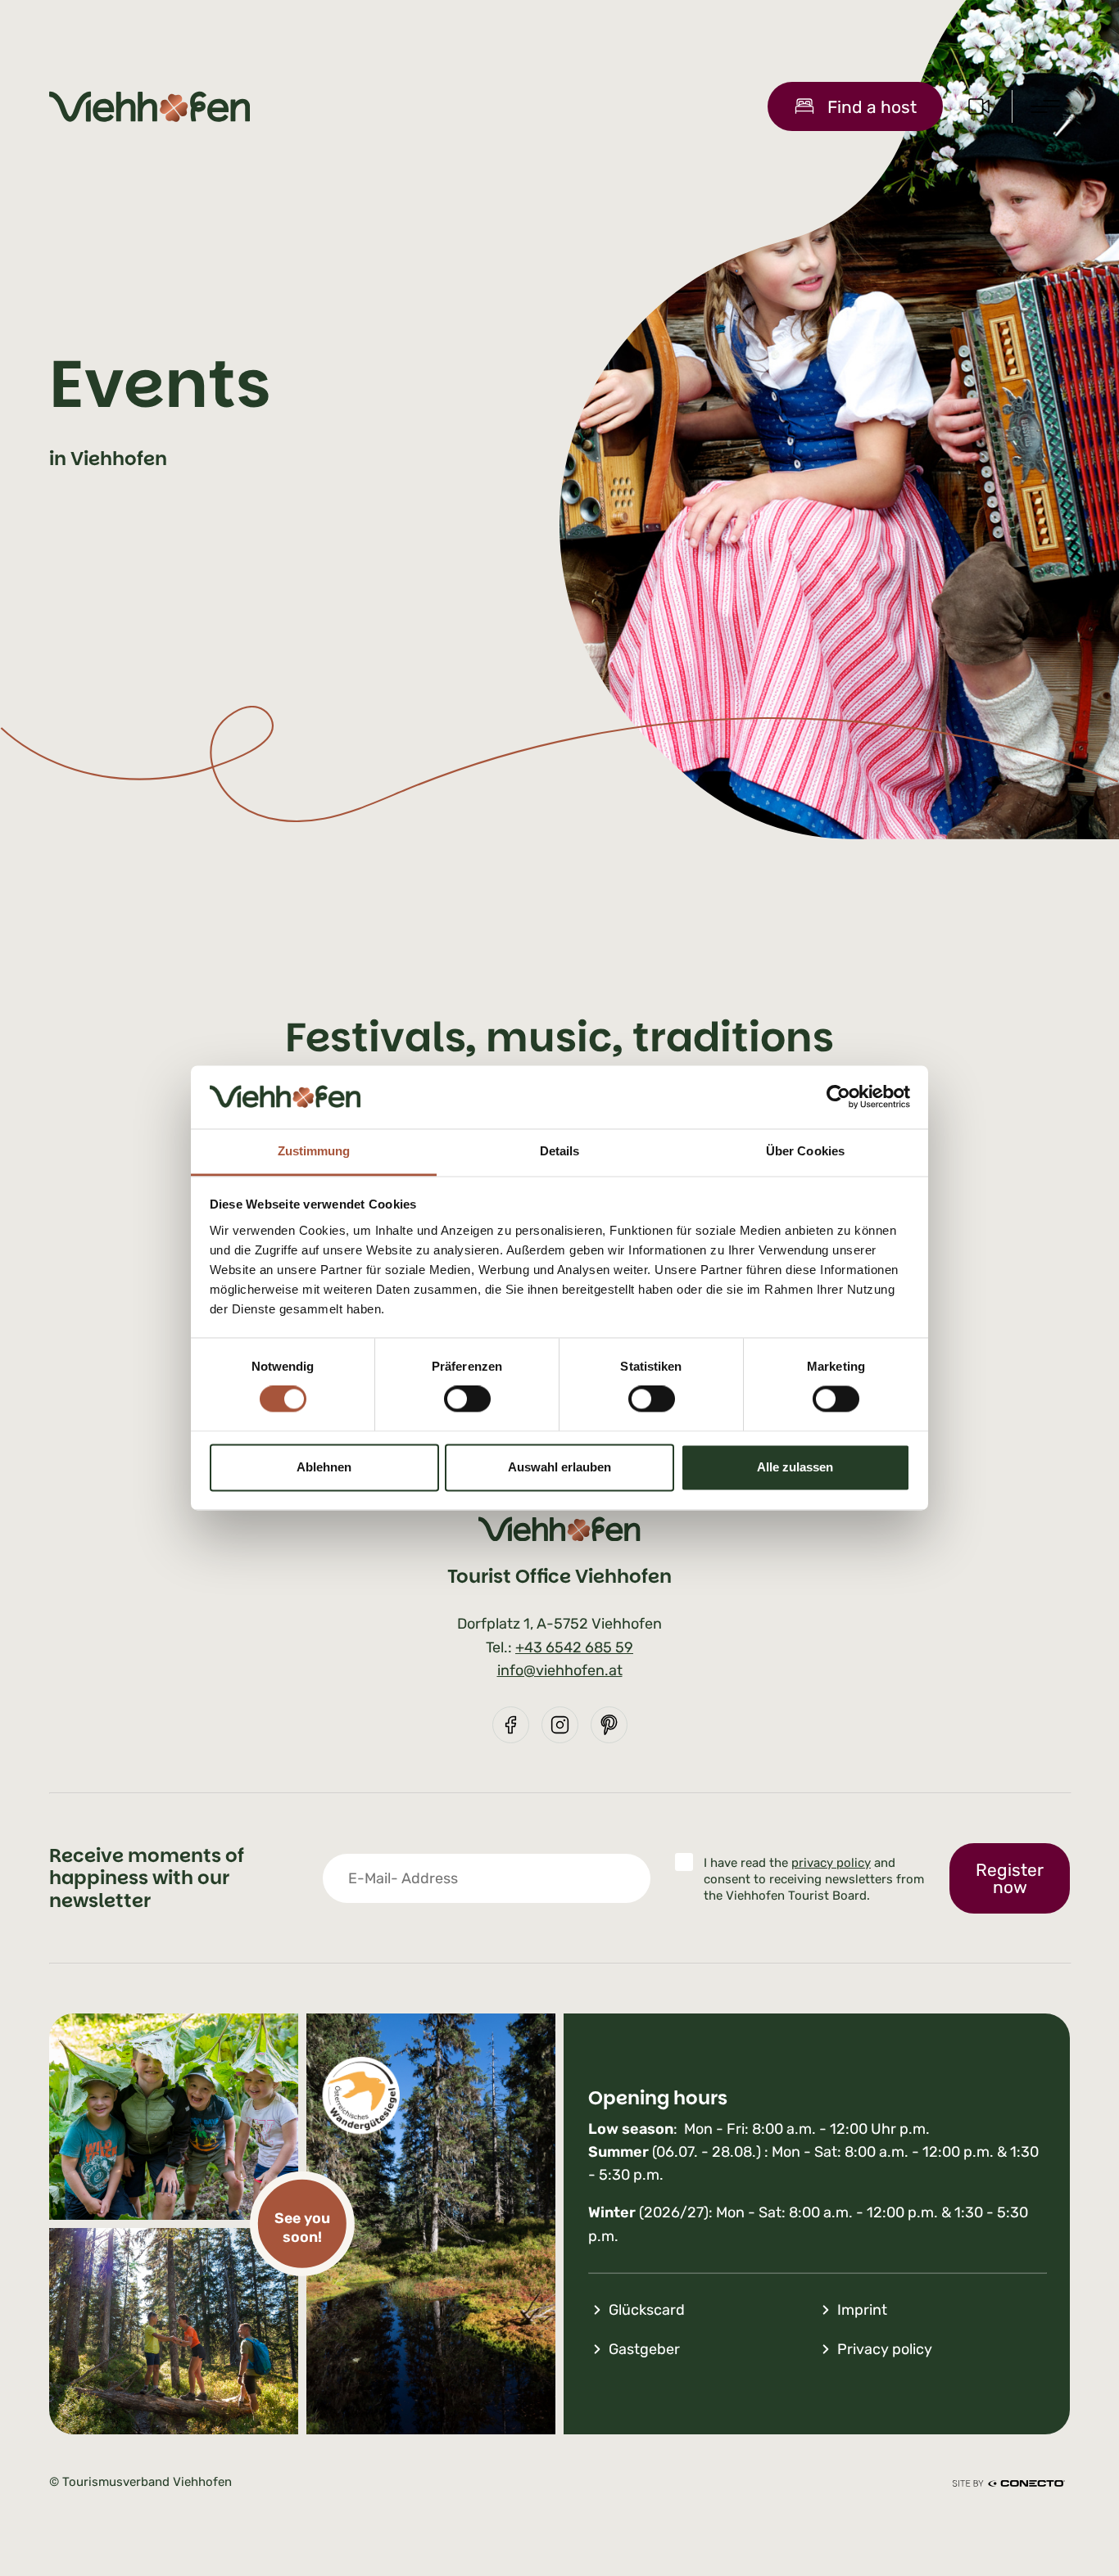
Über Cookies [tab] (805, 1151)
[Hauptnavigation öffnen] (1045, 106)
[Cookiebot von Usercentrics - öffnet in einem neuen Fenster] (838, 1097)
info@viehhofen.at (560, 1670)
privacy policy (831, 1863)
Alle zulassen (795, 1467)
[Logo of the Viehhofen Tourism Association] (150, 106)
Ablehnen (324, 1467)
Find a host (872, 107)
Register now (1010, 1878)
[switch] (467, 1399)
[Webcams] (979, 106)
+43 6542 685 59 (574, 1647)
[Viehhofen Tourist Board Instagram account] (560, 1725)
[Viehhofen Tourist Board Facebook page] (511, 1725)
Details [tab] (560, 1151)
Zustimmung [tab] (314, 1151)
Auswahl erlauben (559, 1467)
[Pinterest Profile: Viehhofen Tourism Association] (609, 1725)
